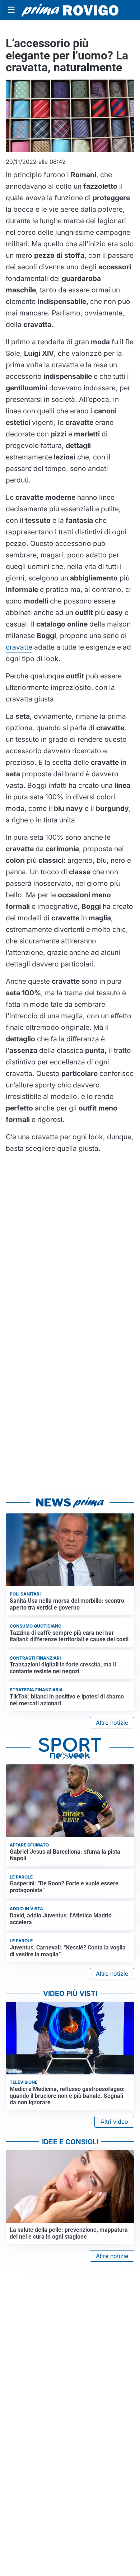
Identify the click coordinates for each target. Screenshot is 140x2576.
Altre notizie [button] (112, 1723)
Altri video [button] (114, 2122)
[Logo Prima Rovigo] (70, 10)
